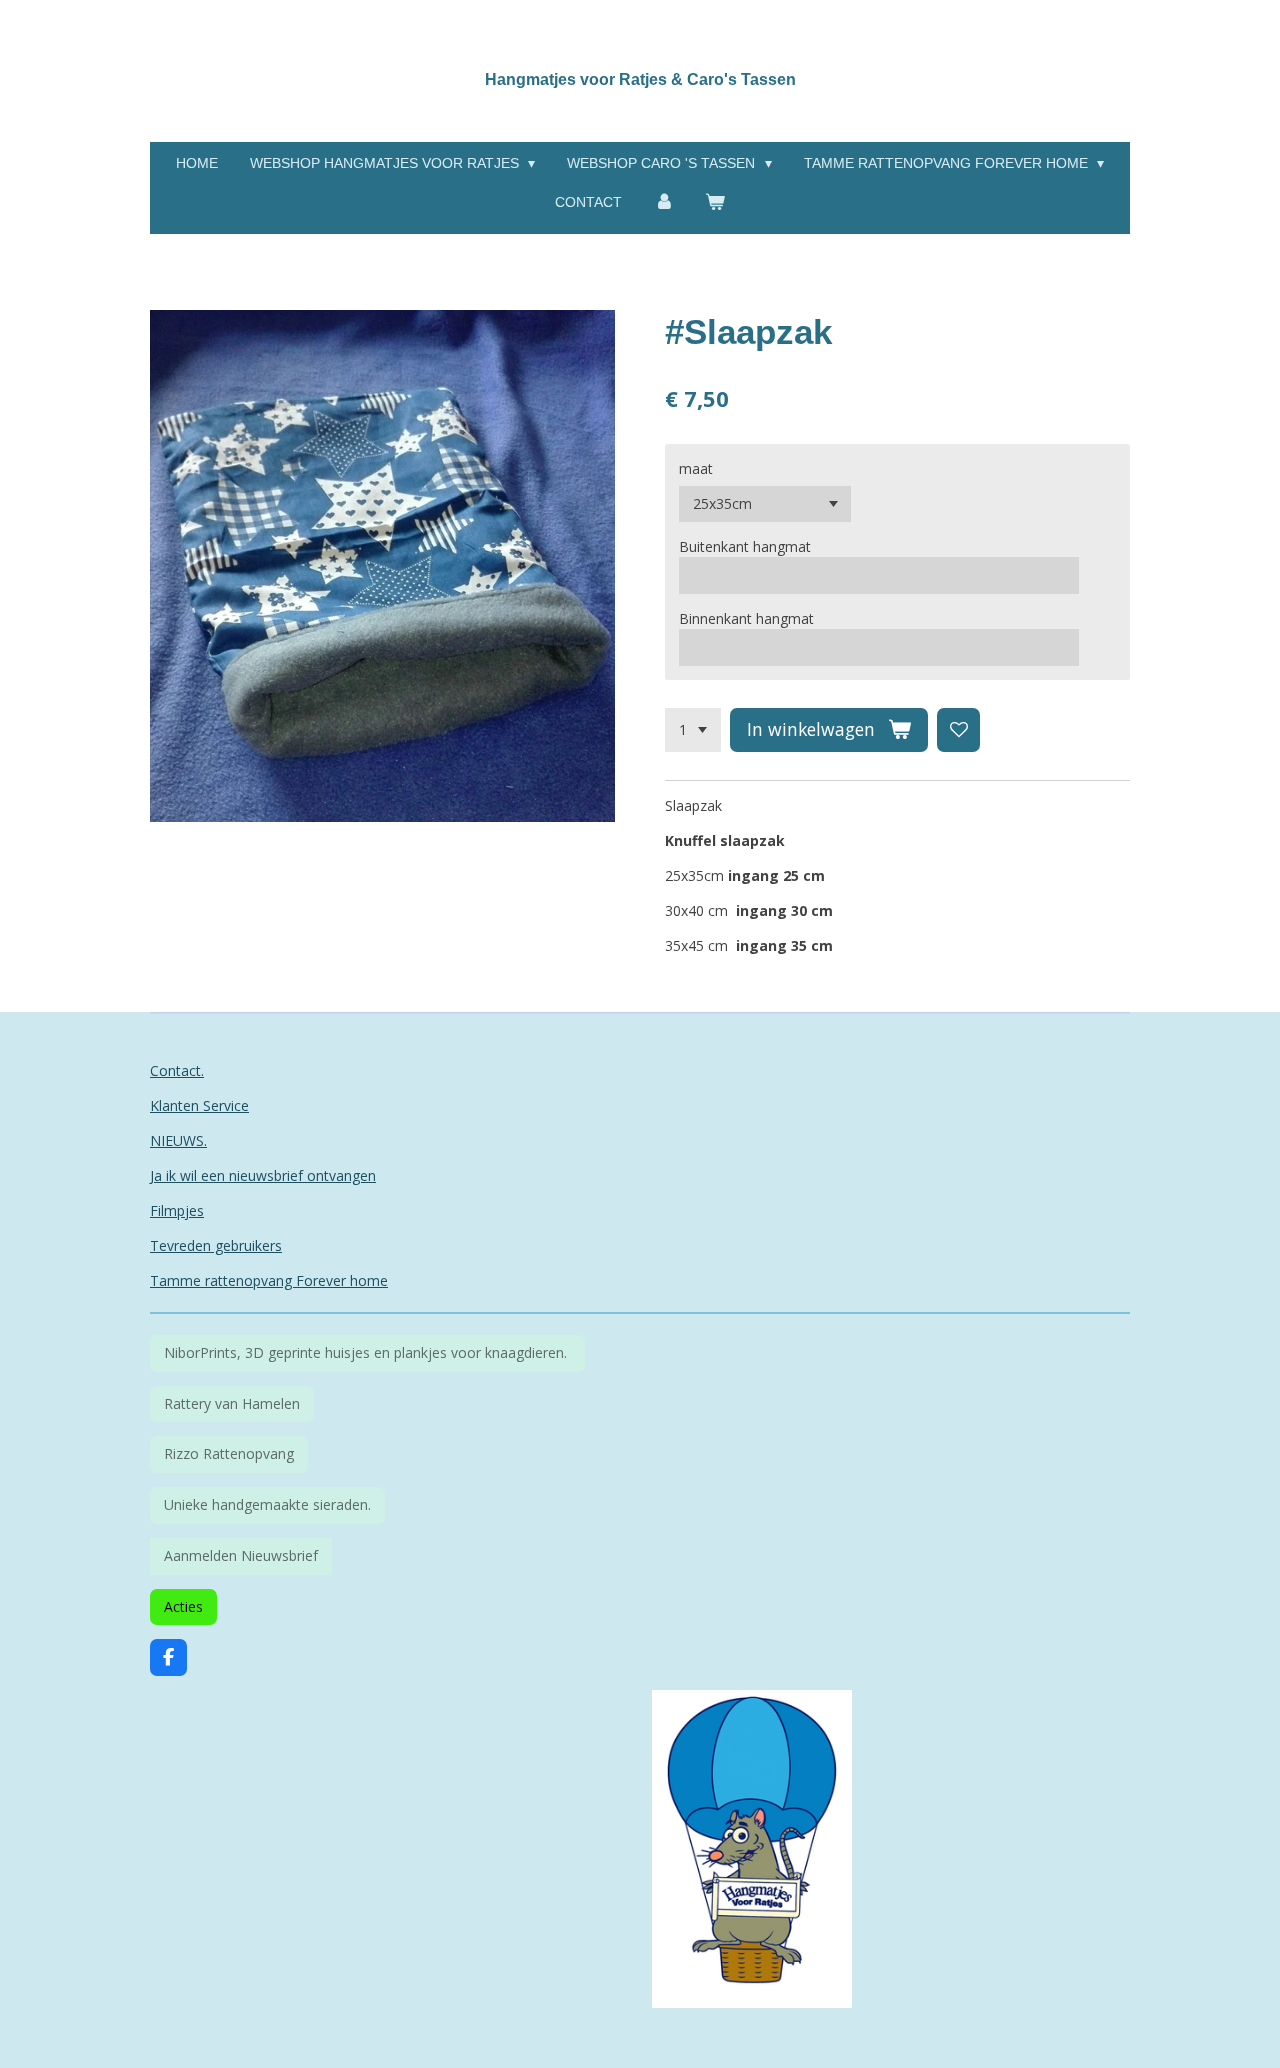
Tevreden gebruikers (216, 1245)
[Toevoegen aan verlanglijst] (959, 730)
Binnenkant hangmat (746, 618)
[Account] (664, 202)
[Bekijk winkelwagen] (716, 202)
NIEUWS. (178, 1140)
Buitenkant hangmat (745, 546)
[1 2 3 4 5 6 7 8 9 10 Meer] (693, 730)
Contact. (177, 1070)
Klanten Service (199, 1105)
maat (696, 468)
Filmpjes (177, 1210)
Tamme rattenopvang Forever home (269, 1280)
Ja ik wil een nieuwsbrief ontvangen (263, 1175)
